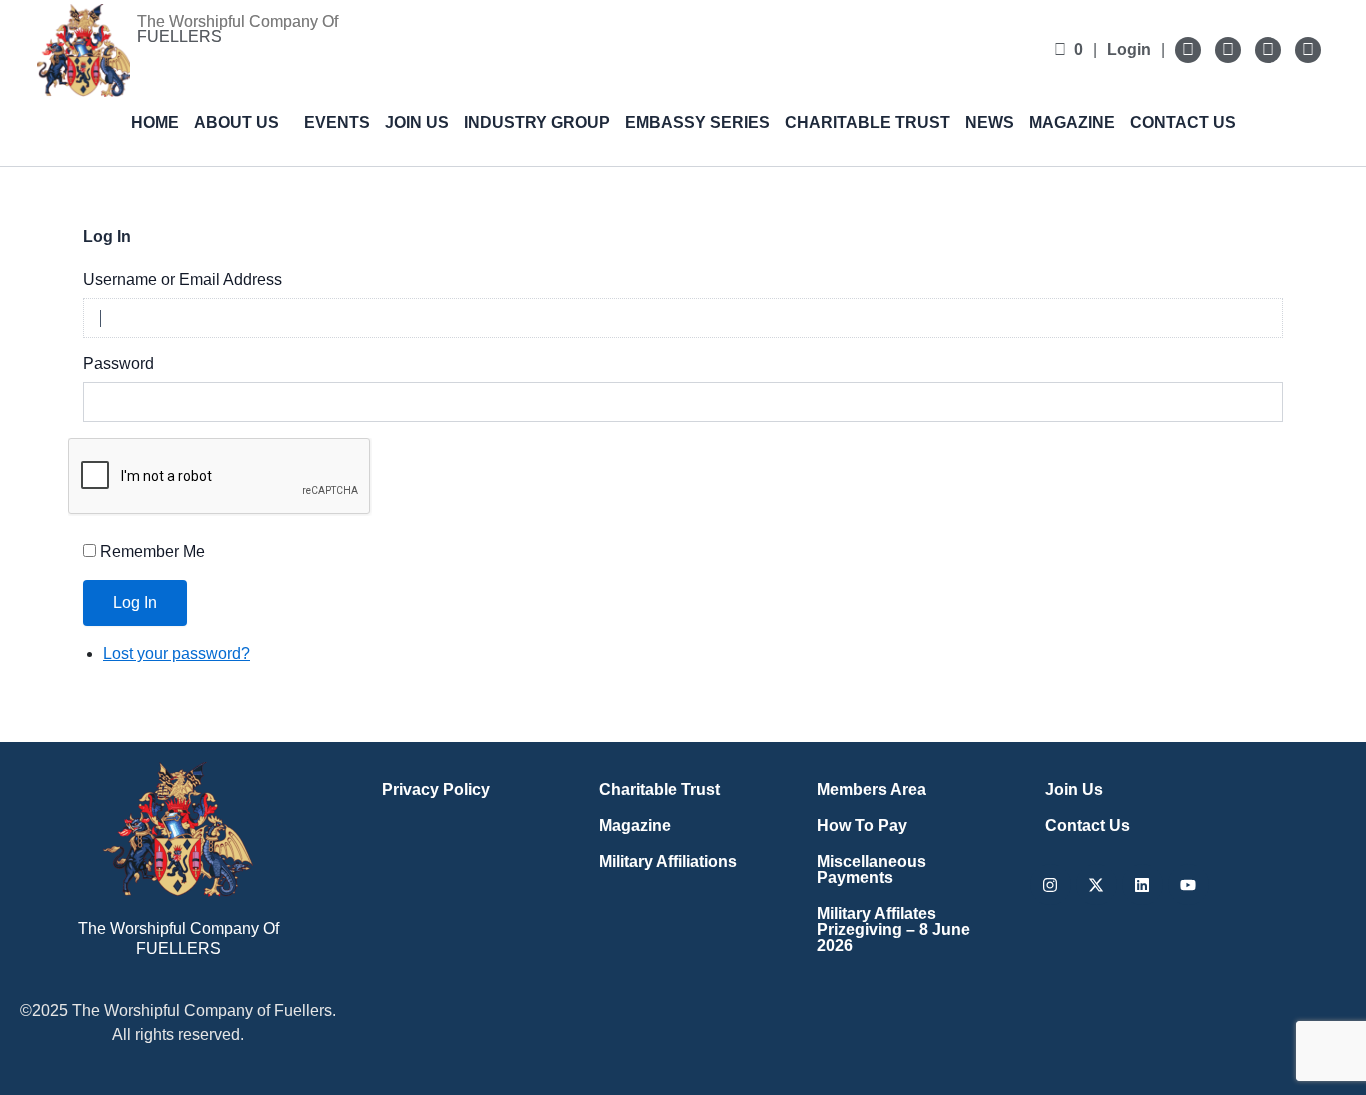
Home (155, 122)
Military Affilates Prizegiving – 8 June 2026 (893, 929)
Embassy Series (697, 122)
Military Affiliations (668, 861)
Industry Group (537, 122)
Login (1129, 49)
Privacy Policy (436, 789)
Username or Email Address (182, 279)
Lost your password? (176, 653)
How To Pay (862, 825)
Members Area (871, 789)
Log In (135, 602)
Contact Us (1183, 122)
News (989, 122)
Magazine (1072, 122)
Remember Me (152, 551)
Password (118, 363)
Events (337, 122)
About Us (236, 122)
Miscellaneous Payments (871, 869)
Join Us (417, 122)
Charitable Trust (867, 122)
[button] (241, 123)
